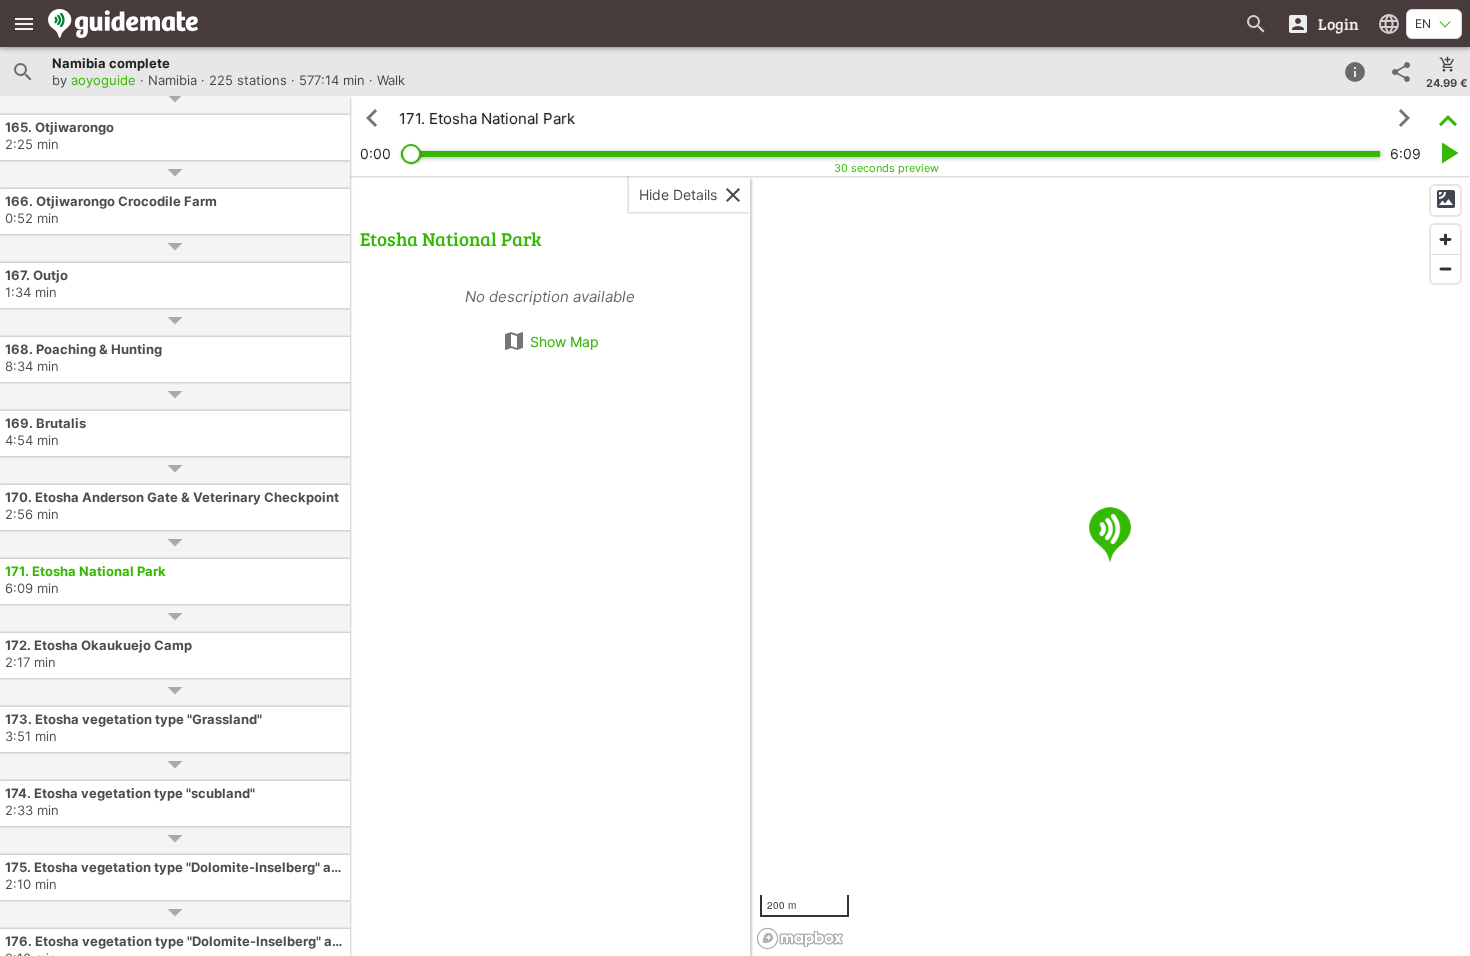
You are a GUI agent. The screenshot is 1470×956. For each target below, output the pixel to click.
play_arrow (1448, 153)
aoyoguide (103, 80)
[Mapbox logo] (800, 938)
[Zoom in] (1445, 239)
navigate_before (372, 118)
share (1401, 72)
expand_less (1448, 118)
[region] (1110, 566)
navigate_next (1404, 118)
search (23, 72)
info (1355, 72)
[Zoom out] (1445, 268)
